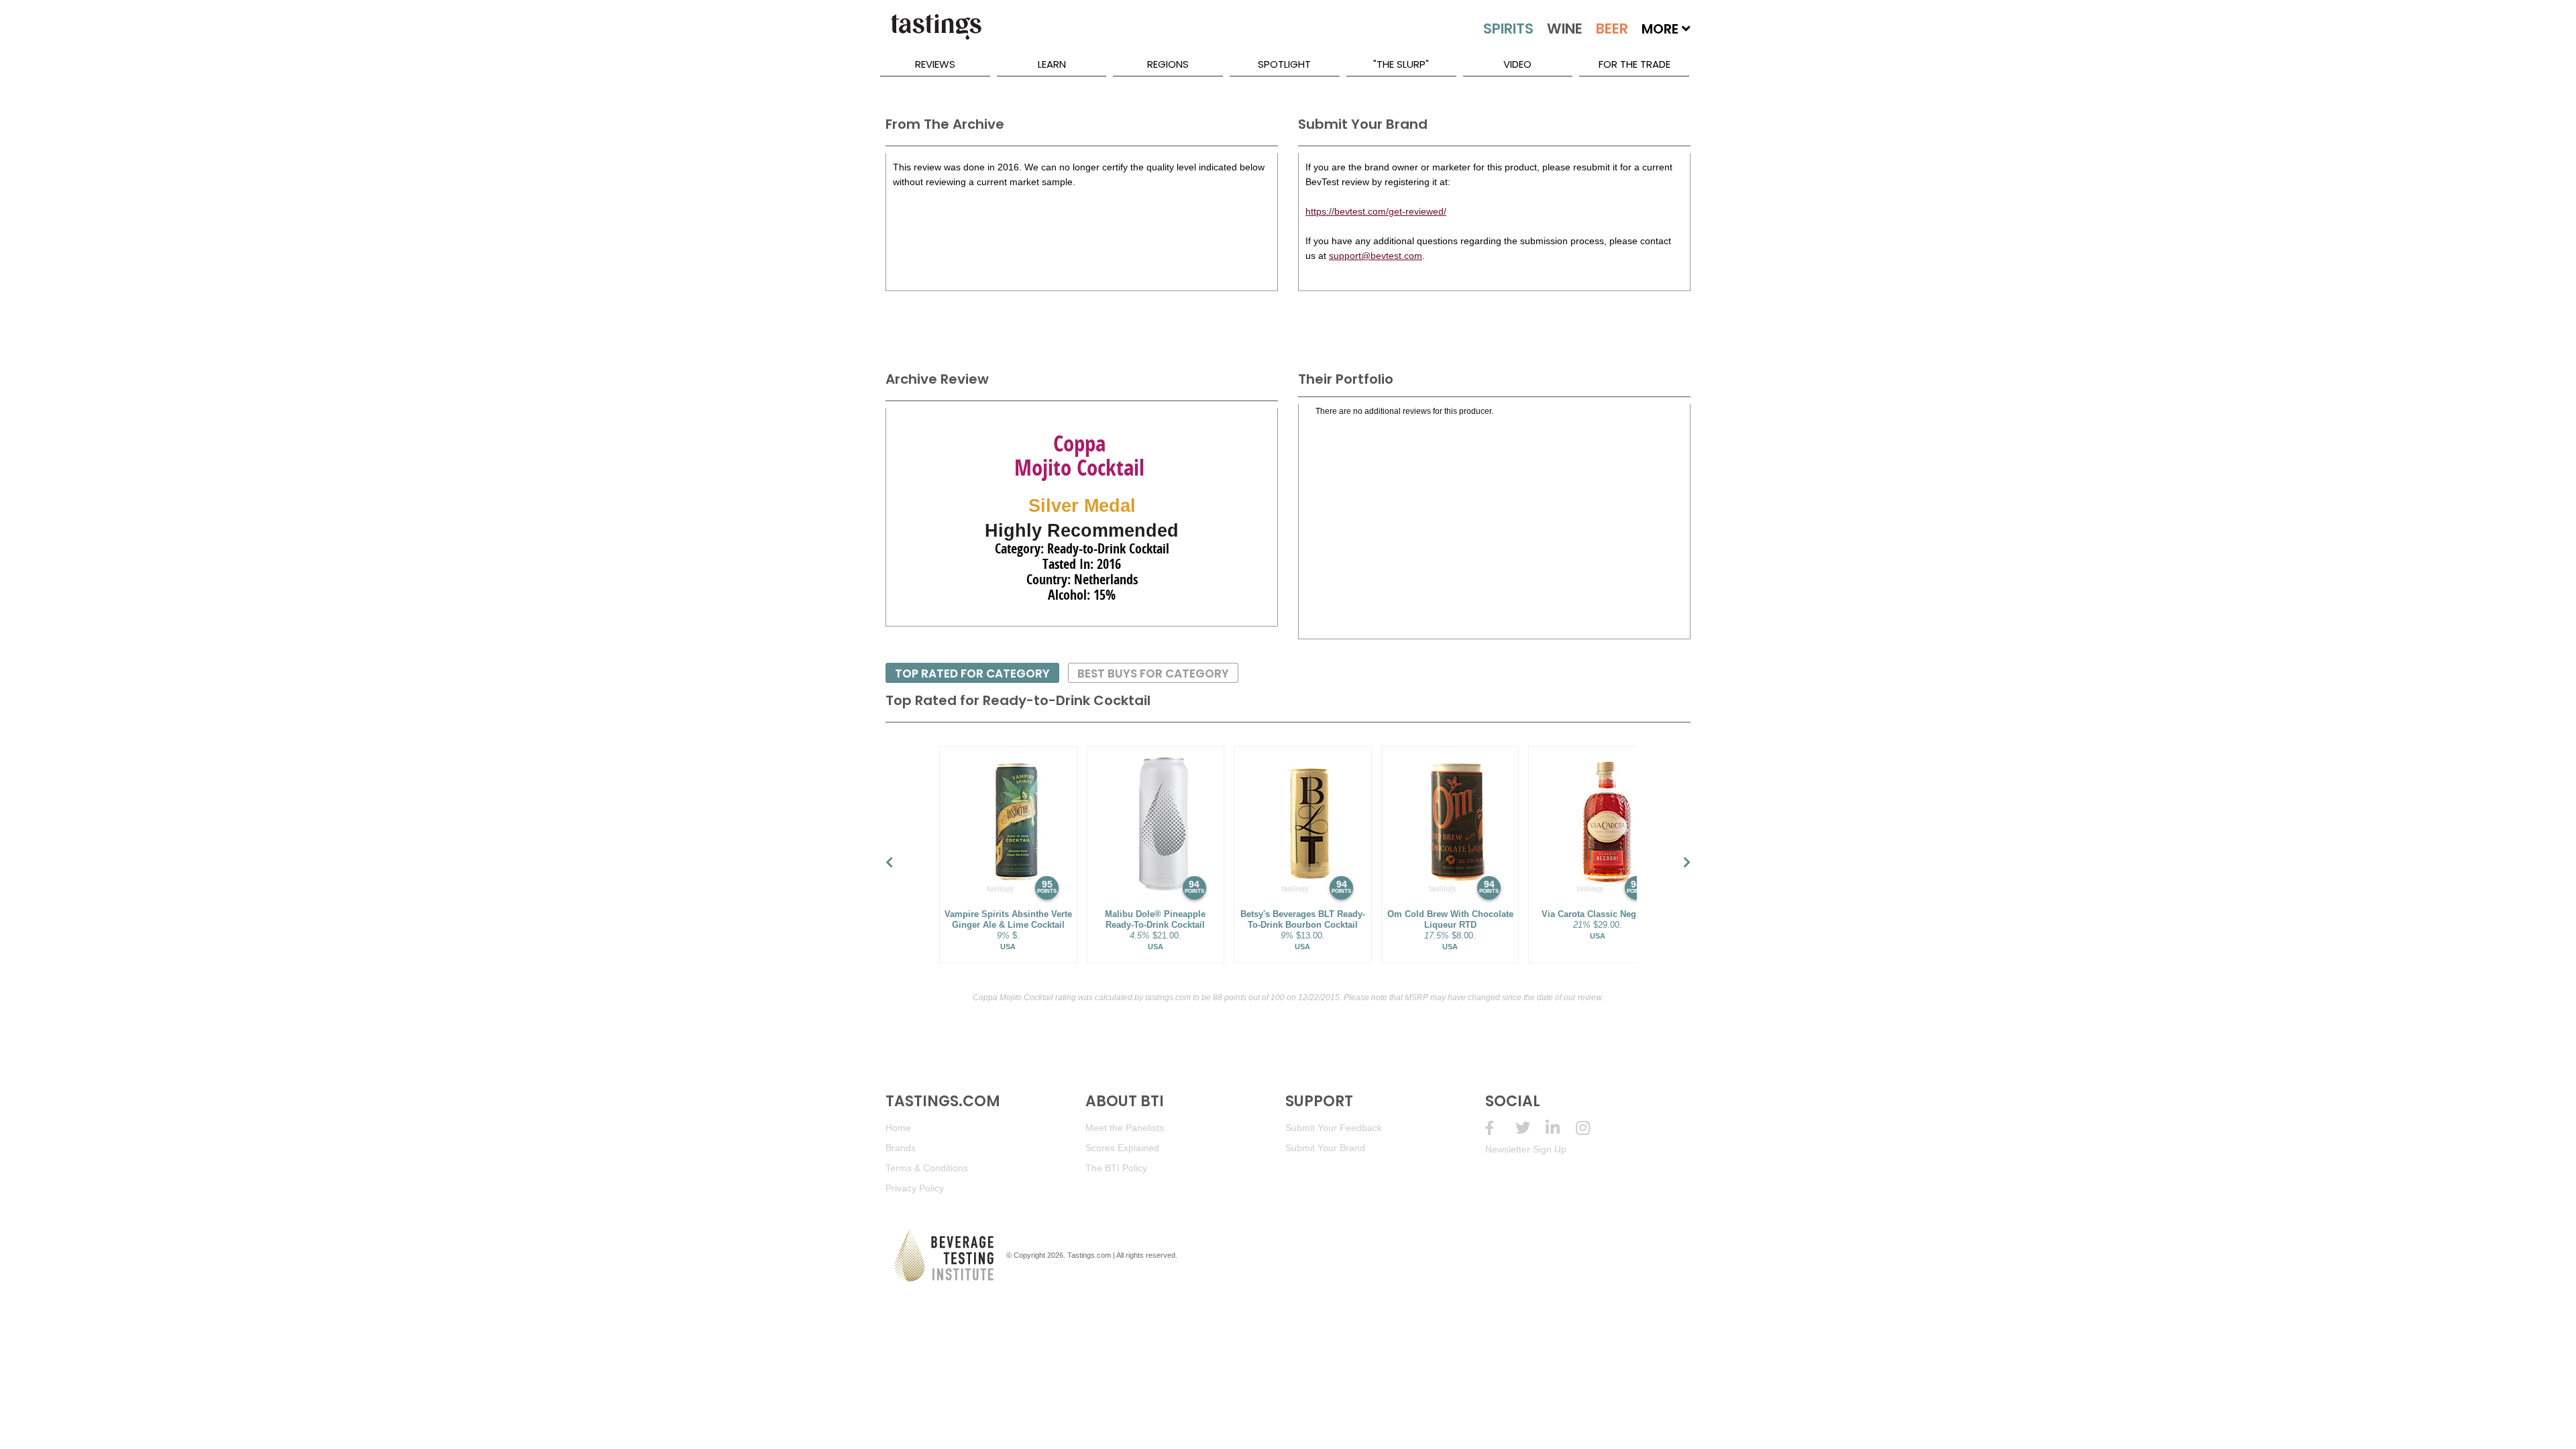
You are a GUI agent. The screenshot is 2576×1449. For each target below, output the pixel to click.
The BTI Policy (1116, 1168)
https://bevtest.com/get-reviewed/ (1376, 211)
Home (898, 1128)
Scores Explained (1122, 1148)
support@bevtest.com (1376, 256)
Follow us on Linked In (1561, 1128)
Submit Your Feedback (1334, 1128)
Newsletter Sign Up (1526, 1149)
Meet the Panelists (1125, 1128)
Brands (901, 1148)
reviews (935, 64)
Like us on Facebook (1500, 1128)
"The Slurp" (1401, 64)
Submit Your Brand (1325, 1148)
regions (1168, 64)
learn (1052, 64)
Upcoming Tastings (1591, 1128)
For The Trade (1634, 64)
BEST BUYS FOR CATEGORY (1153, 674)
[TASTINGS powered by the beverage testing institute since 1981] (936, 34)
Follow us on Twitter (1531, 1128)
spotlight (1284, 64)
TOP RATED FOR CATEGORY (972, 674)
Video (1517, 64)
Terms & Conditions (927, 1168)
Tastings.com (1089, 1255)
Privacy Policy (915, 1188)
